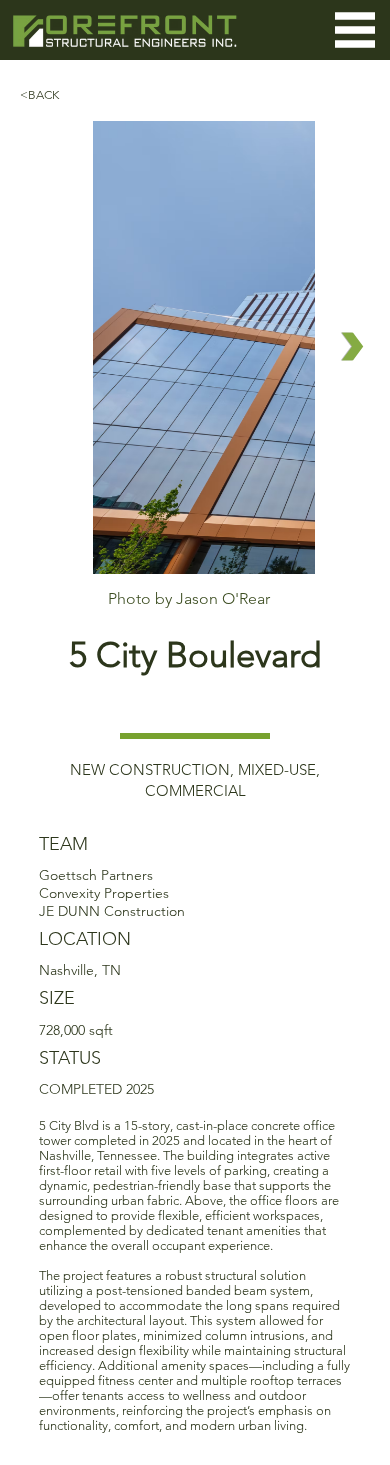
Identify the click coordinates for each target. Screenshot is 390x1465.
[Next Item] (352, 346)
